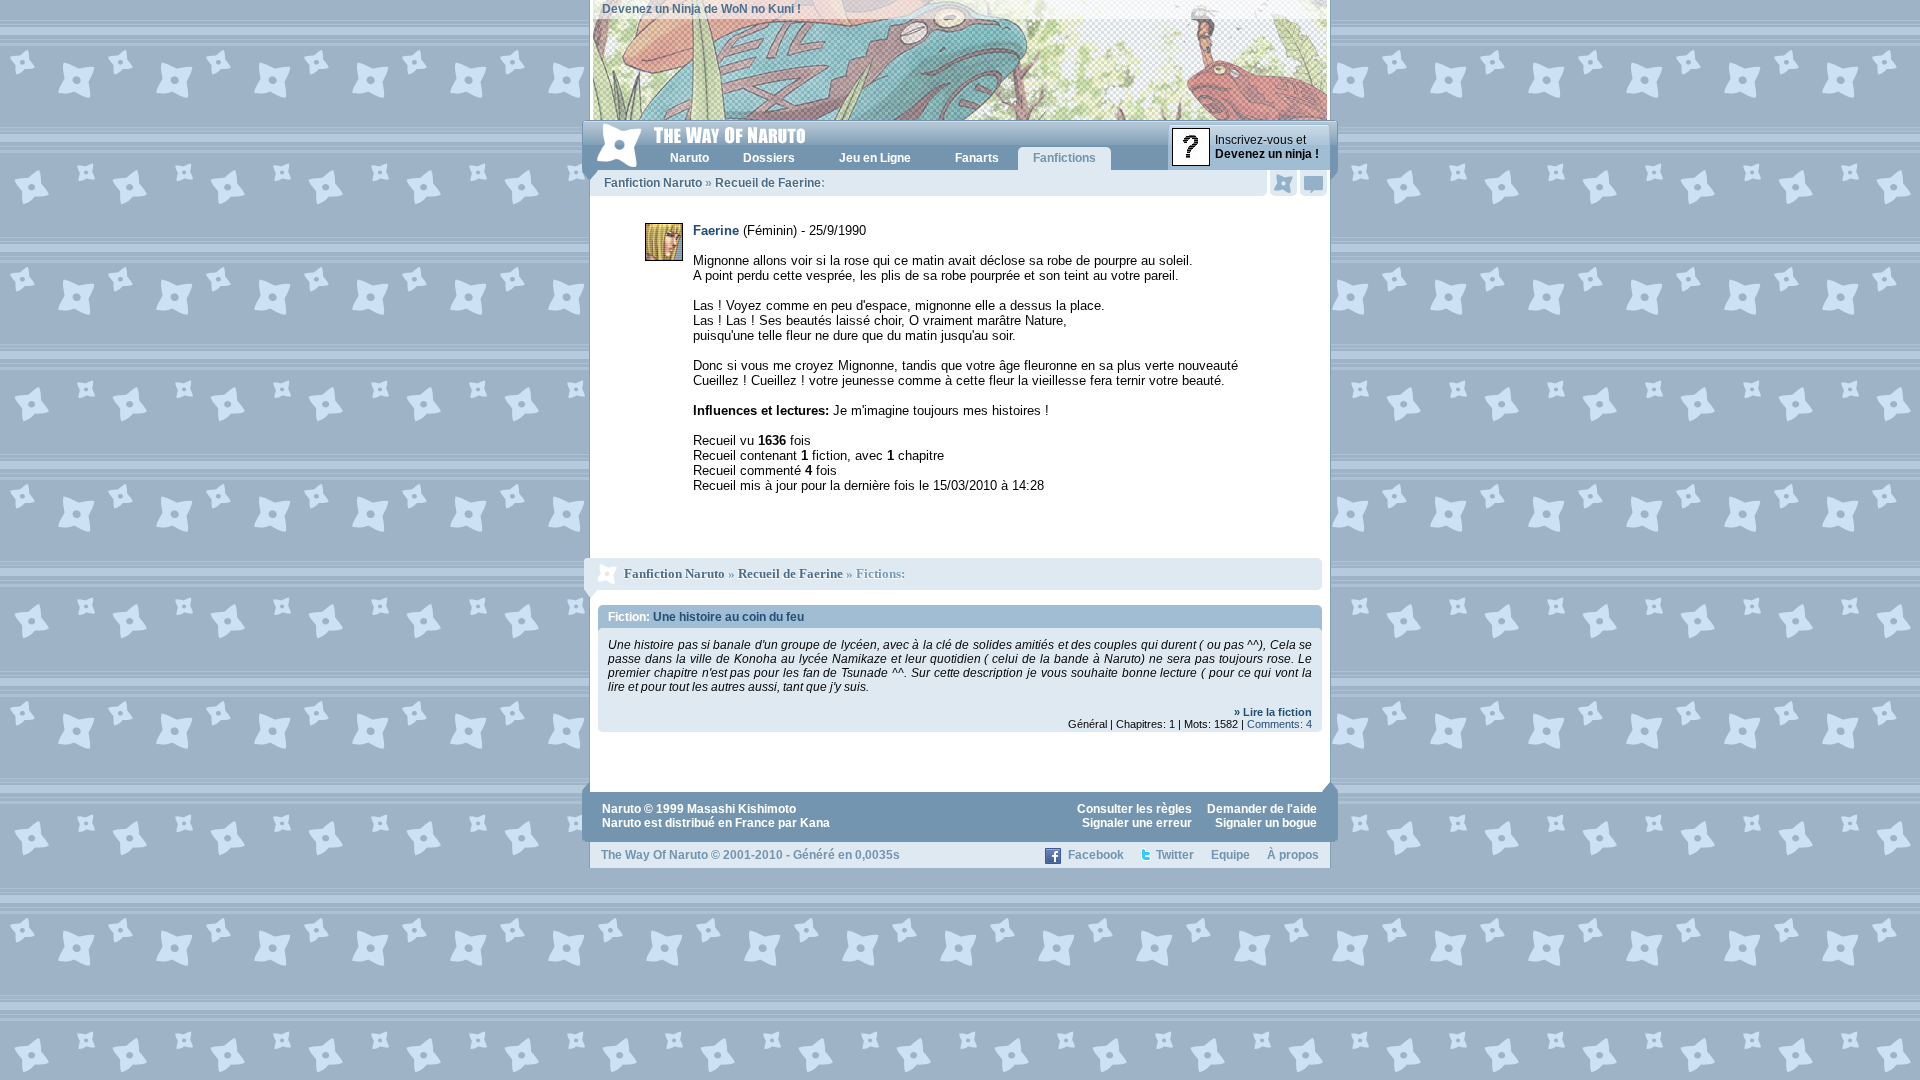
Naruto (621, 809)
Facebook (1096, 855)
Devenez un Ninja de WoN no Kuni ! (701, 9)
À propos (1293, 855)
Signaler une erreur (1137, 823)
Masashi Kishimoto (741, 809)
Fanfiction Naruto (653, 183)
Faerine (716, 230)
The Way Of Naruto (654, 855)
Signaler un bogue (1266, 823)
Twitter (1175, 855)
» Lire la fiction (1273, 712)
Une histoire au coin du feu (728, 617)
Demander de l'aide (1262, 809)
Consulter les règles (1134, 809)
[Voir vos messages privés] (1313, 183)
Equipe (1230, 855)
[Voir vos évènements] (1283, 183)
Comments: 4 (1279, 724)
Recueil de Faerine (768, 183)
